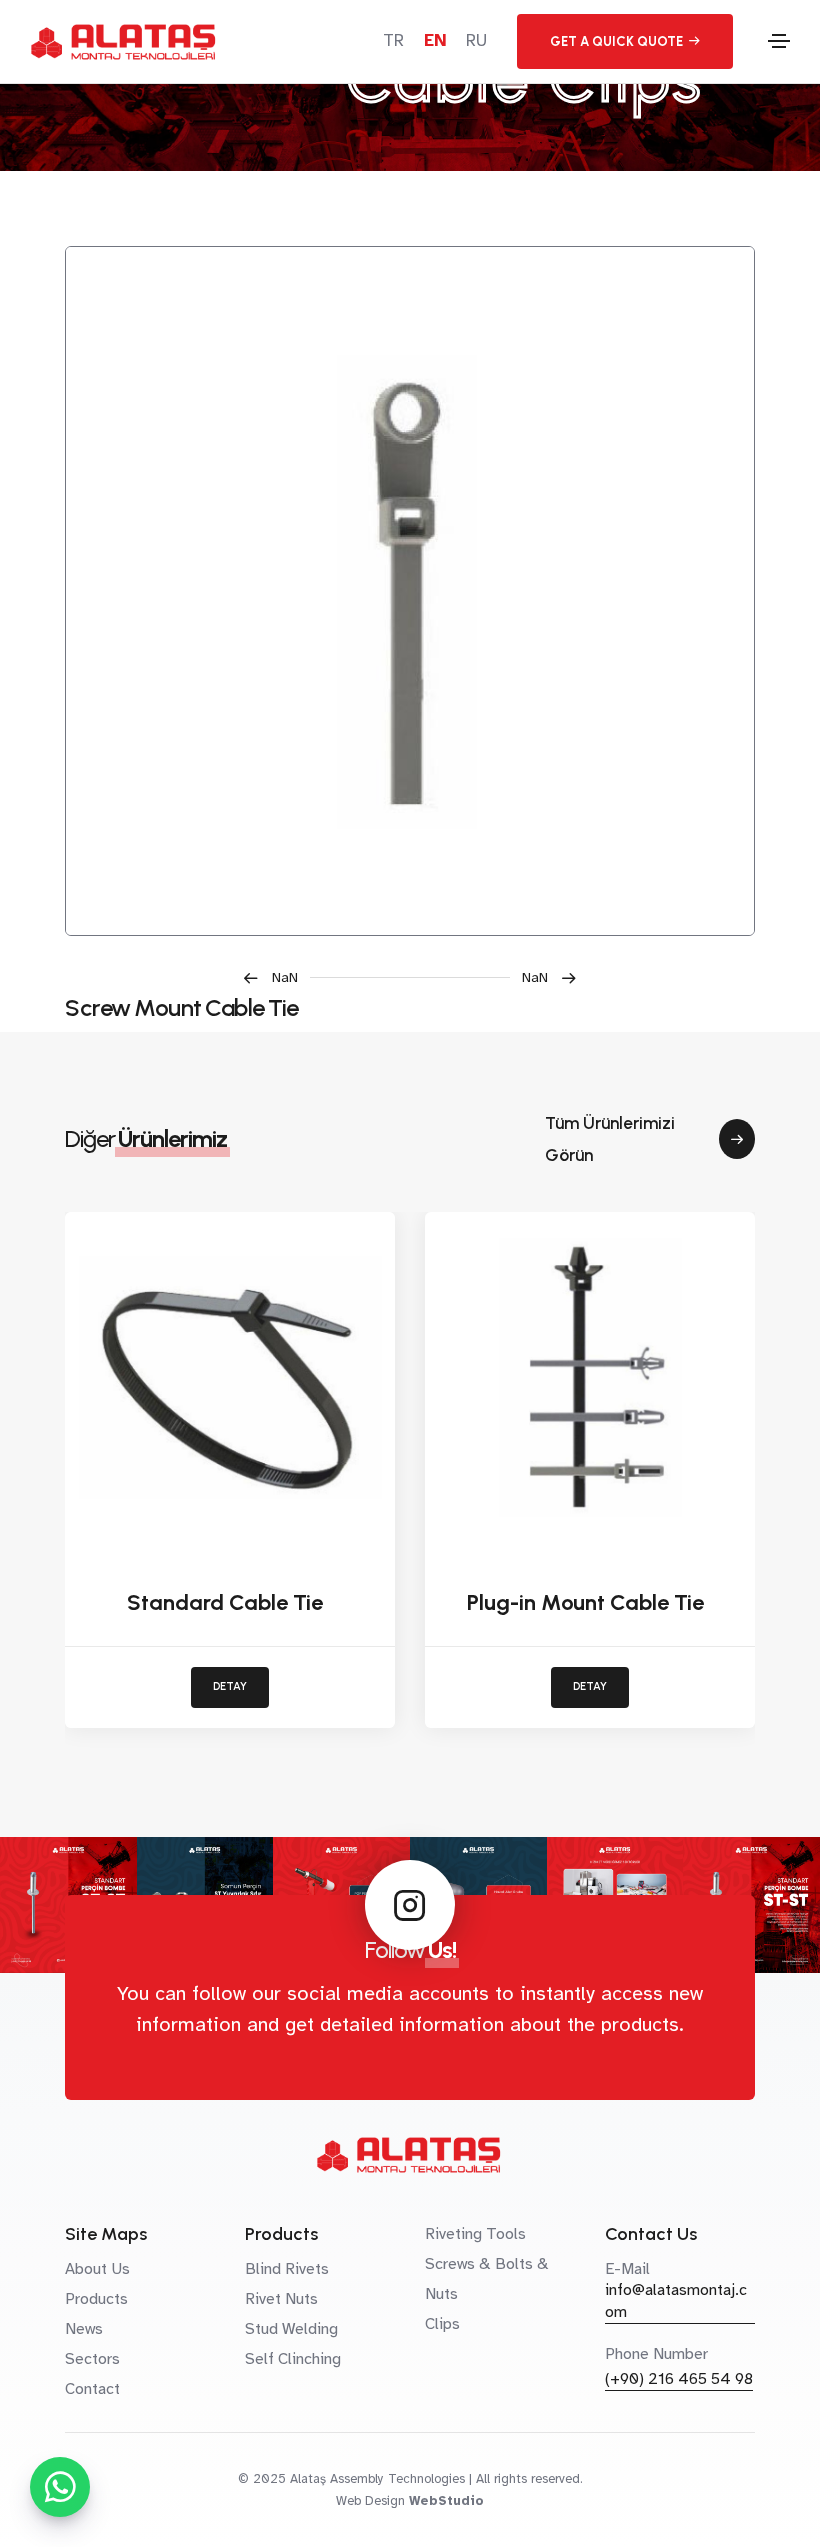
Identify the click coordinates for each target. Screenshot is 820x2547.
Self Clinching (293, 2359)
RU (476, 40)
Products (96, 2299)
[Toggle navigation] (779, 41)
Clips (442, 2324)
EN (435, 40)
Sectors (92, 2359)
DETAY (230, 1686)
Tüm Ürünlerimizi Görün (610, 1139)
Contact (92, 2389)
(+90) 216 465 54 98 (679, 2379)
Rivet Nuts (281, 2299)
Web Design (370, 2501)
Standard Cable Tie (225, 1602)
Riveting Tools (475, 2234)
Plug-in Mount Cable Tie (585, 1602)
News (84, 2329)
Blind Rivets (287, 2269)
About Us (97, 2269)
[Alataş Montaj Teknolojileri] (410, 591)
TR (393, 40)
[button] (276, 977)
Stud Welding (291, 2329)
